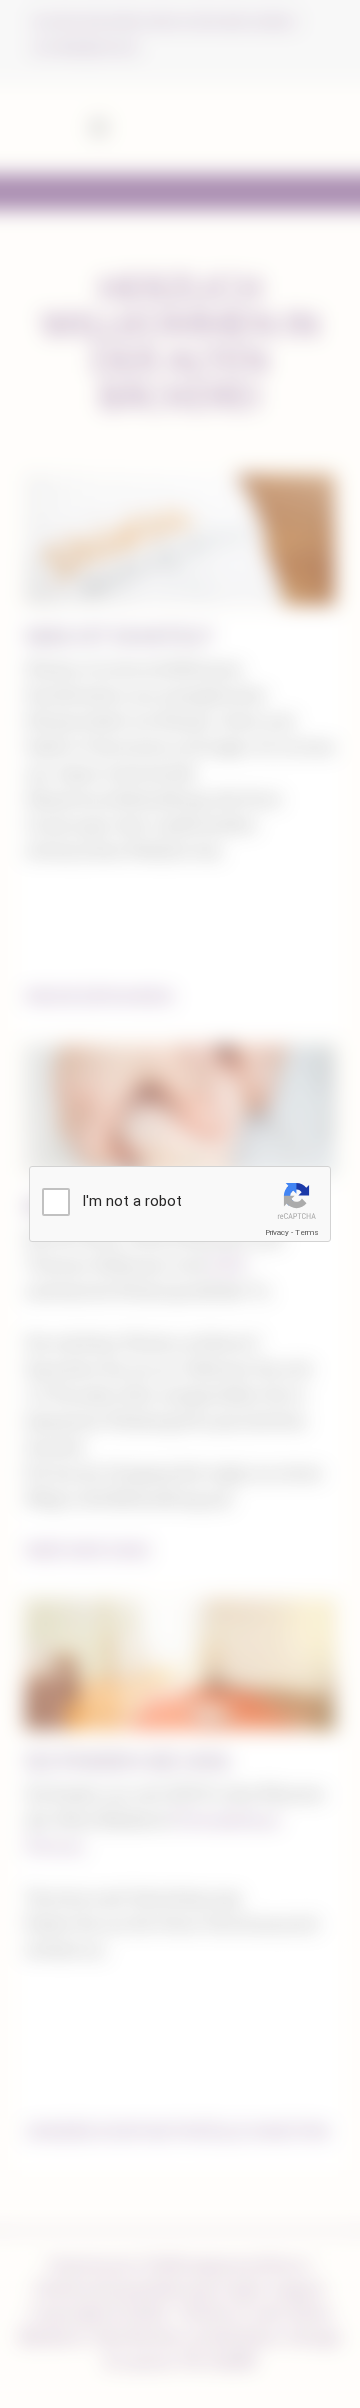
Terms (307, 1232)
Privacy (277, 1232)
